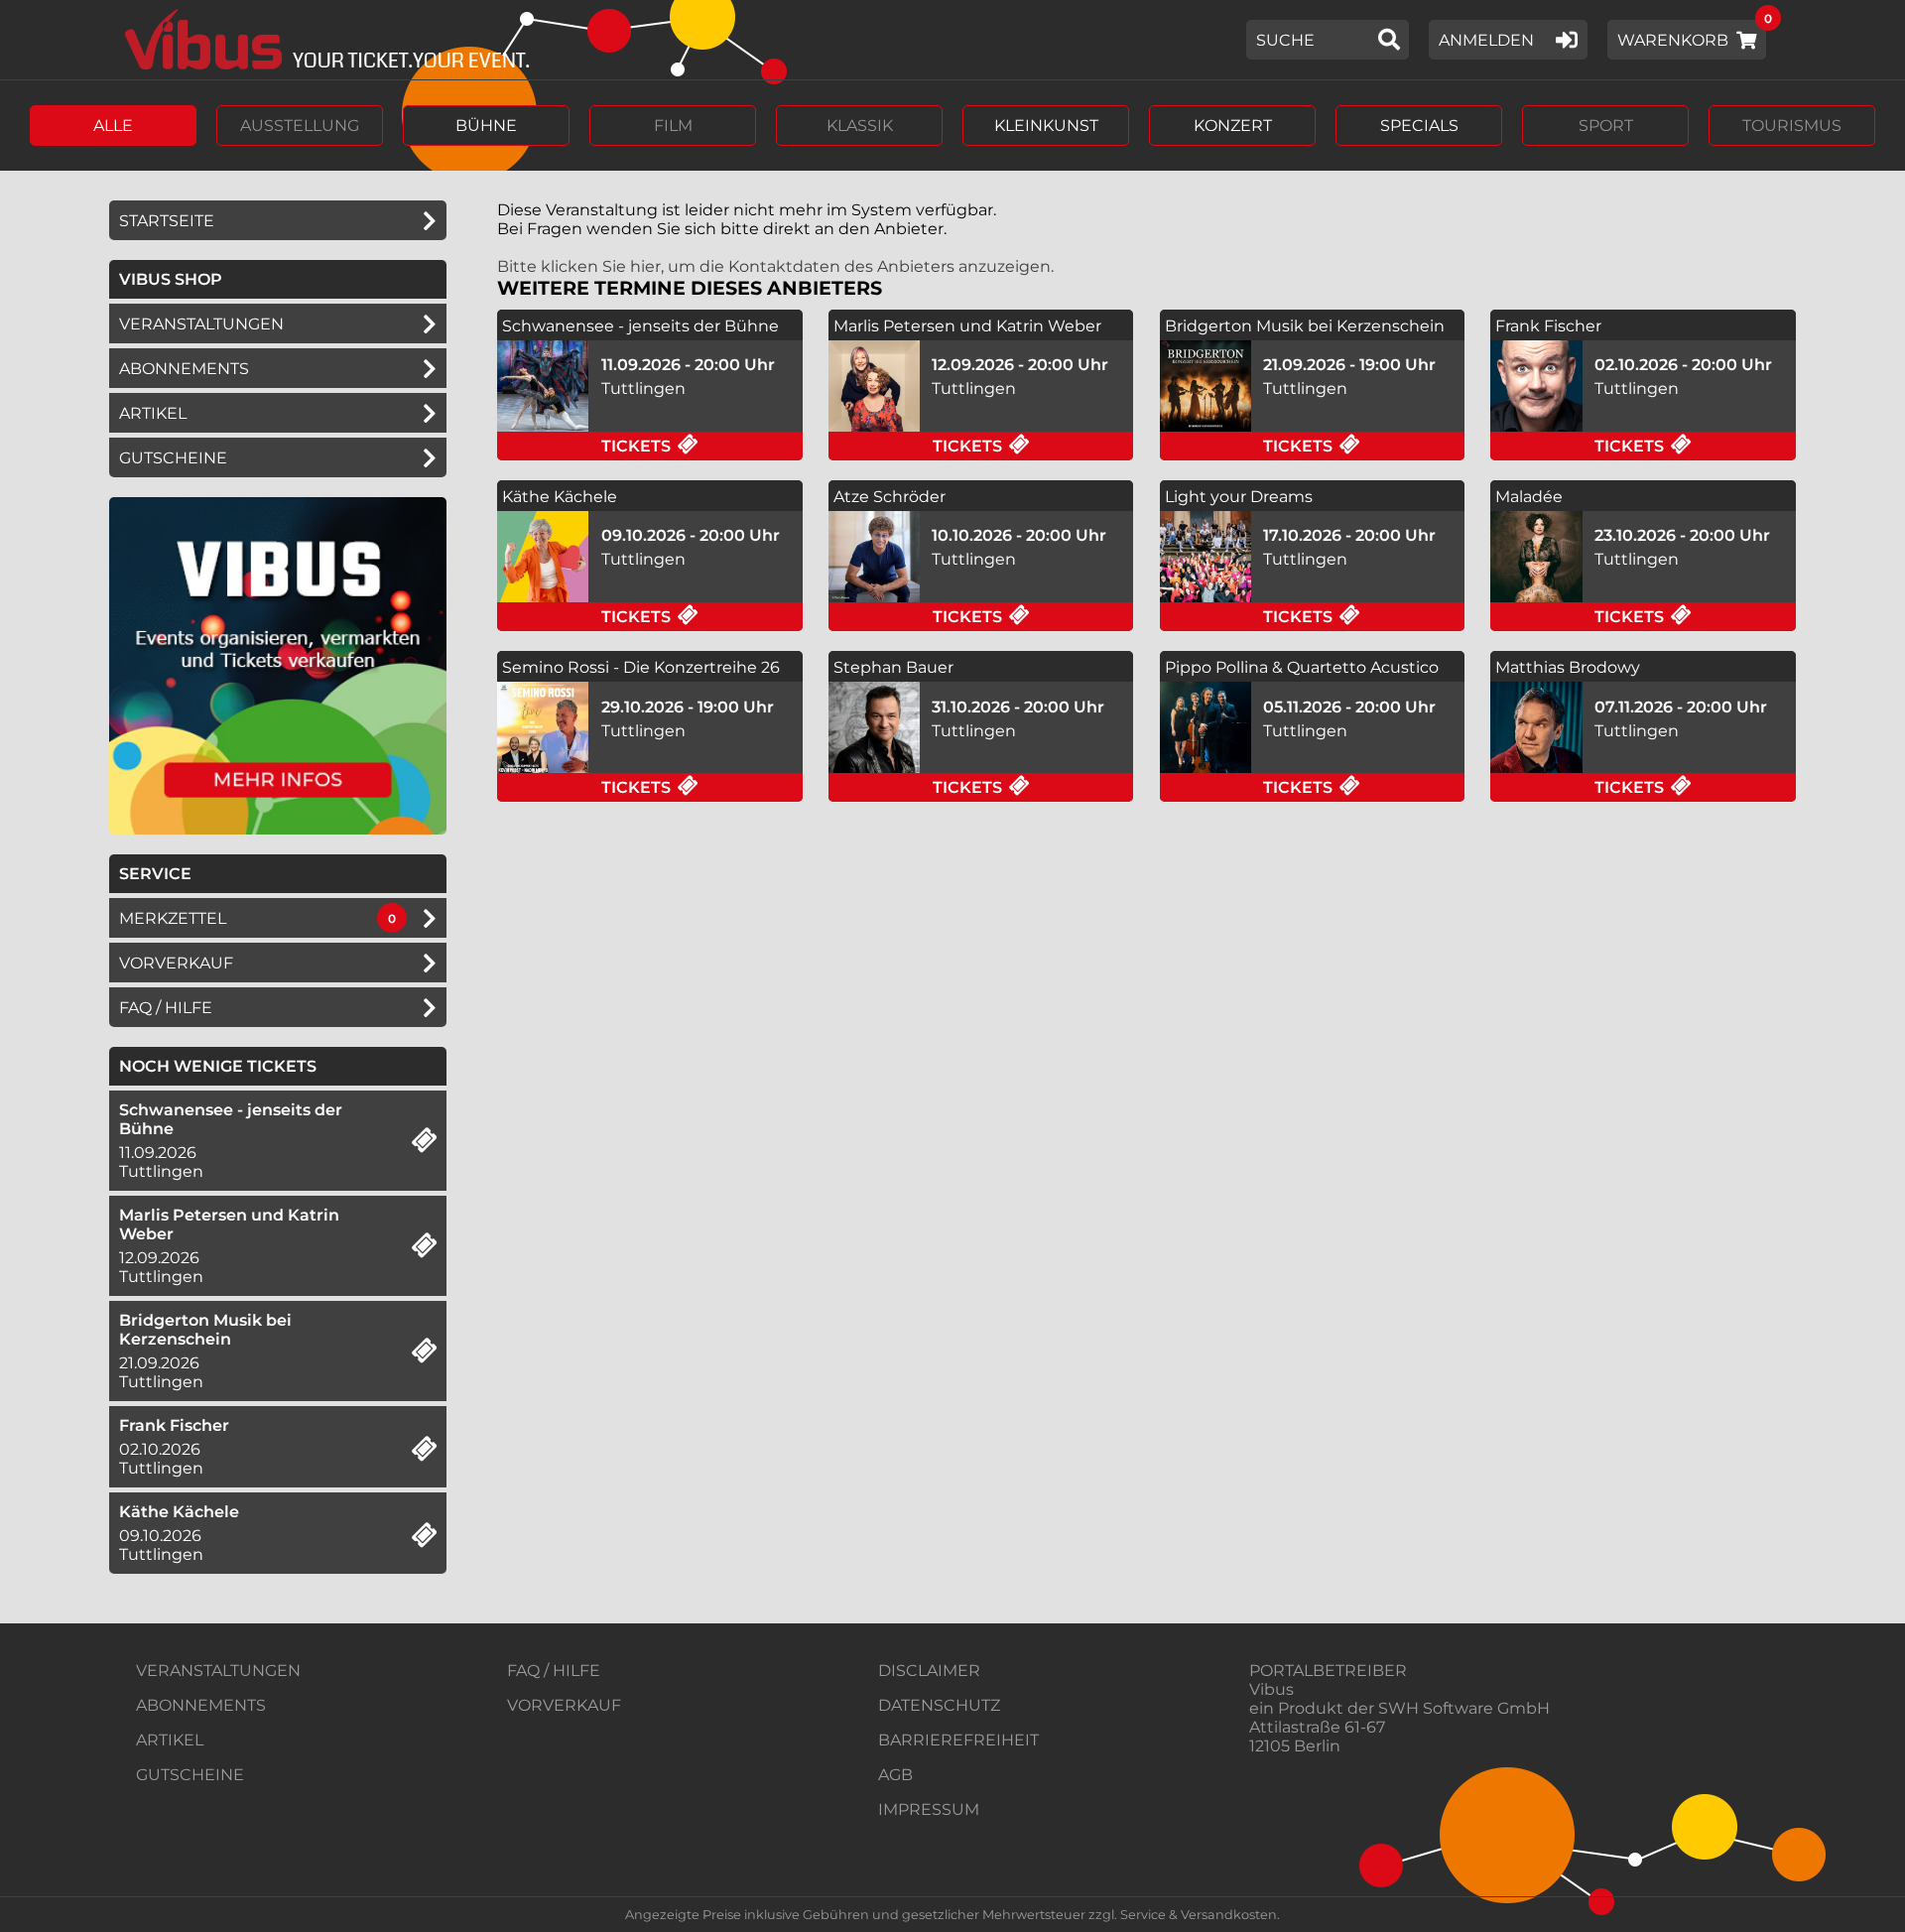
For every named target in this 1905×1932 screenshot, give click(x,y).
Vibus (1271, 1689)
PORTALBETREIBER (1328, 1671)
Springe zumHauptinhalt (17, 17)
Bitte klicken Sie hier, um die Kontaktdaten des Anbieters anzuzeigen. (775, 266)
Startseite (167, 221)
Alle (113, 126)
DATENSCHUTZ (939, 1705)
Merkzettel (173, 918)
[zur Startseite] (320, 40)
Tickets (702, 446)
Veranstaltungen (201, 324)
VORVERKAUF (564, 1705)
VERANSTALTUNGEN (218, 1671)
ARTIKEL (153, 413)
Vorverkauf (176, 963)
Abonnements (184, 369)
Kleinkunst (1046, 126)
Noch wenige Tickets (218, 1066)
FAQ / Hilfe (166, 1008)
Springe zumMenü (136, 17)
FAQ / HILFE (554, 1671)
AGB (895, 1775)
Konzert (1233, 126)
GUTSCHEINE (173, 458)
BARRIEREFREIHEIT (958, 1740)
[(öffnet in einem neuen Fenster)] (278, 829)
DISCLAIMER (929, 1671)
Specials (1419, 126)
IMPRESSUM (929, 1809)
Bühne (486, 126)
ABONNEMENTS (201, 1705)
